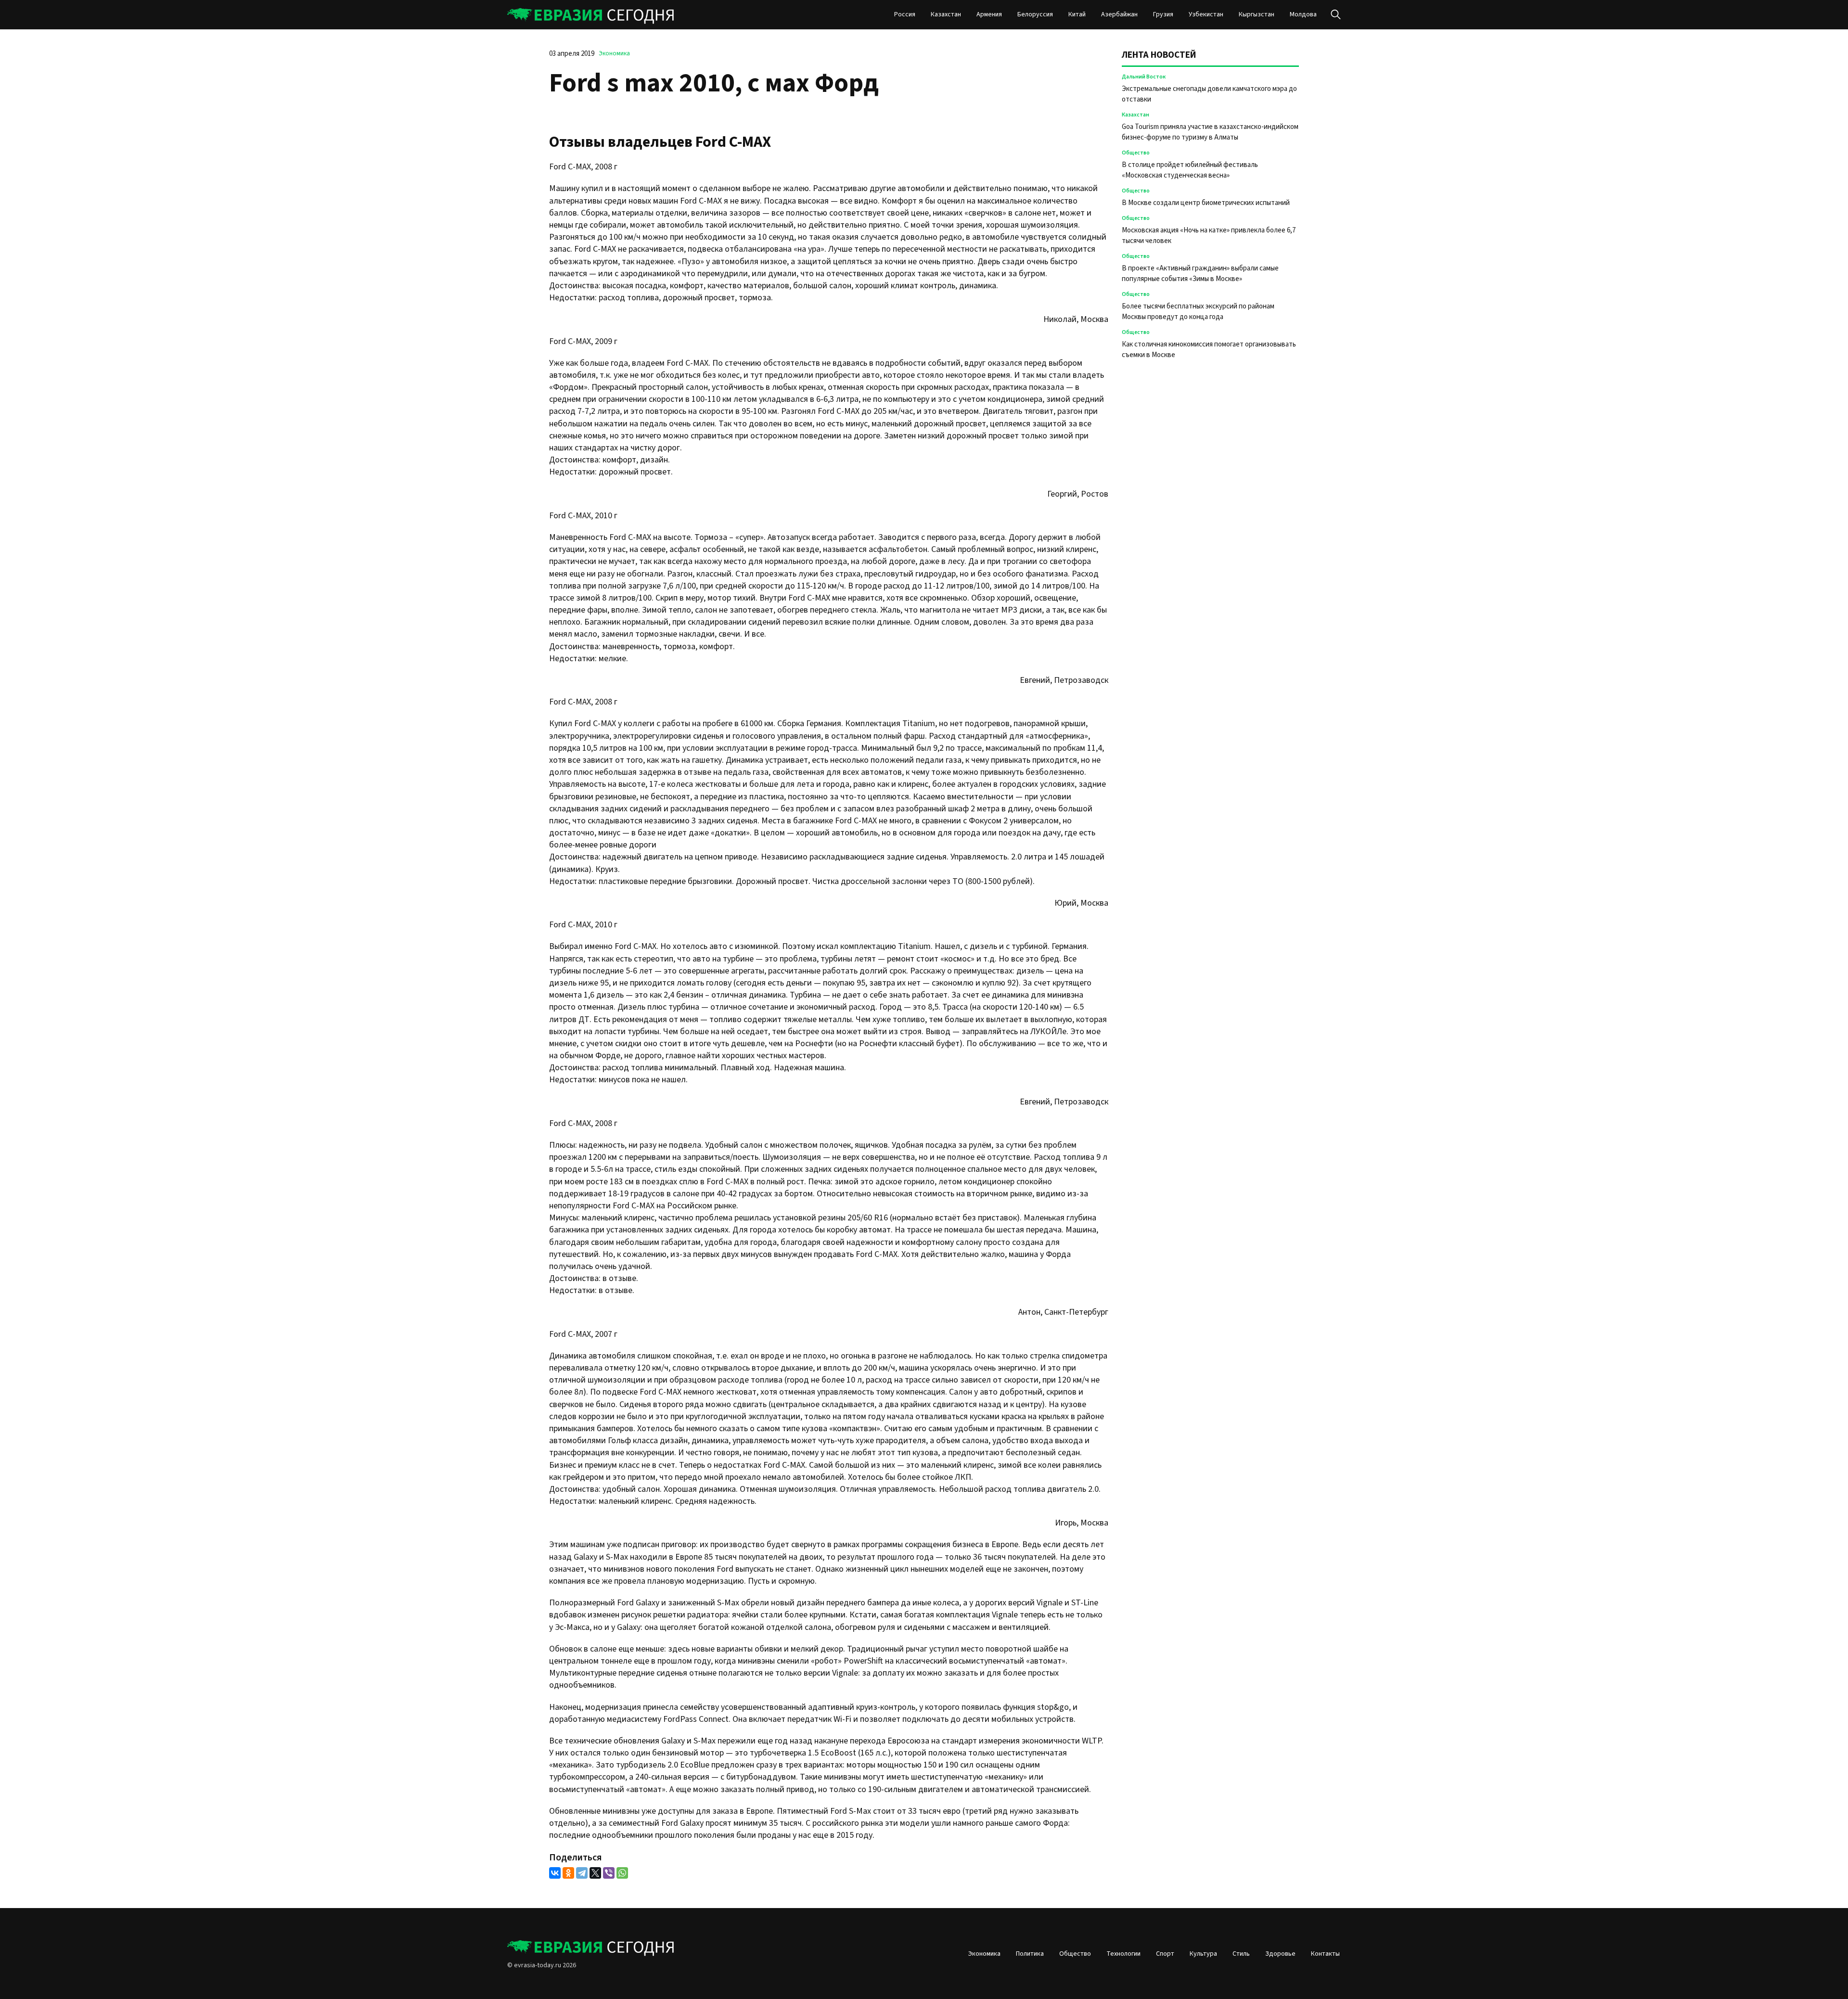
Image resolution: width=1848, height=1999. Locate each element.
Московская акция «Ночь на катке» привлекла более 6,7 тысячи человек (1209, 236)
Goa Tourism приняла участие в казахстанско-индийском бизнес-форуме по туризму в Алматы (1210, 132)
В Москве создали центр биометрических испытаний (1206, 203)
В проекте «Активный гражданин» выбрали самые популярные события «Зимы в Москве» (1200, 274)
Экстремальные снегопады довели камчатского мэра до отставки (1209, 94)
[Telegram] (582, 1873)
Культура (1203, 1954)
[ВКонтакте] (555, 1873)
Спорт (1165, 1954)
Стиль (1241, 1954)
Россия (905, 14)
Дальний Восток (1144, 77)
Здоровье (1280, 1954)
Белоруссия (1035, 14)
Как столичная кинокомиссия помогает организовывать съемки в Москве (1209, 350)
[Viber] (609, 1873)
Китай (1077, 14)
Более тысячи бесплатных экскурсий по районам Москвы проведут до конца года (1198, 312)
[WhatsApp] (622, 1873)
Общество (1136, 153)
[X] (595, 1873)
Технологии (1123, 1954)
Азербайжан (1119, 14)
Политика (1030, 1954)
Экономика (614, 53)
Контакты (1325, 1954)
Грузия (1163, 14)
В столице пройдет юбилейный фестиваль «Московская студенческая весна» (1190, 170)
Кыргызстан (1257, 14)
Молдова (1303, 14)
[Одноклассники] (568, 1873)
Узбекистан (1206, 14)
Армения (989, 14)
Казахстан (946, 14)
